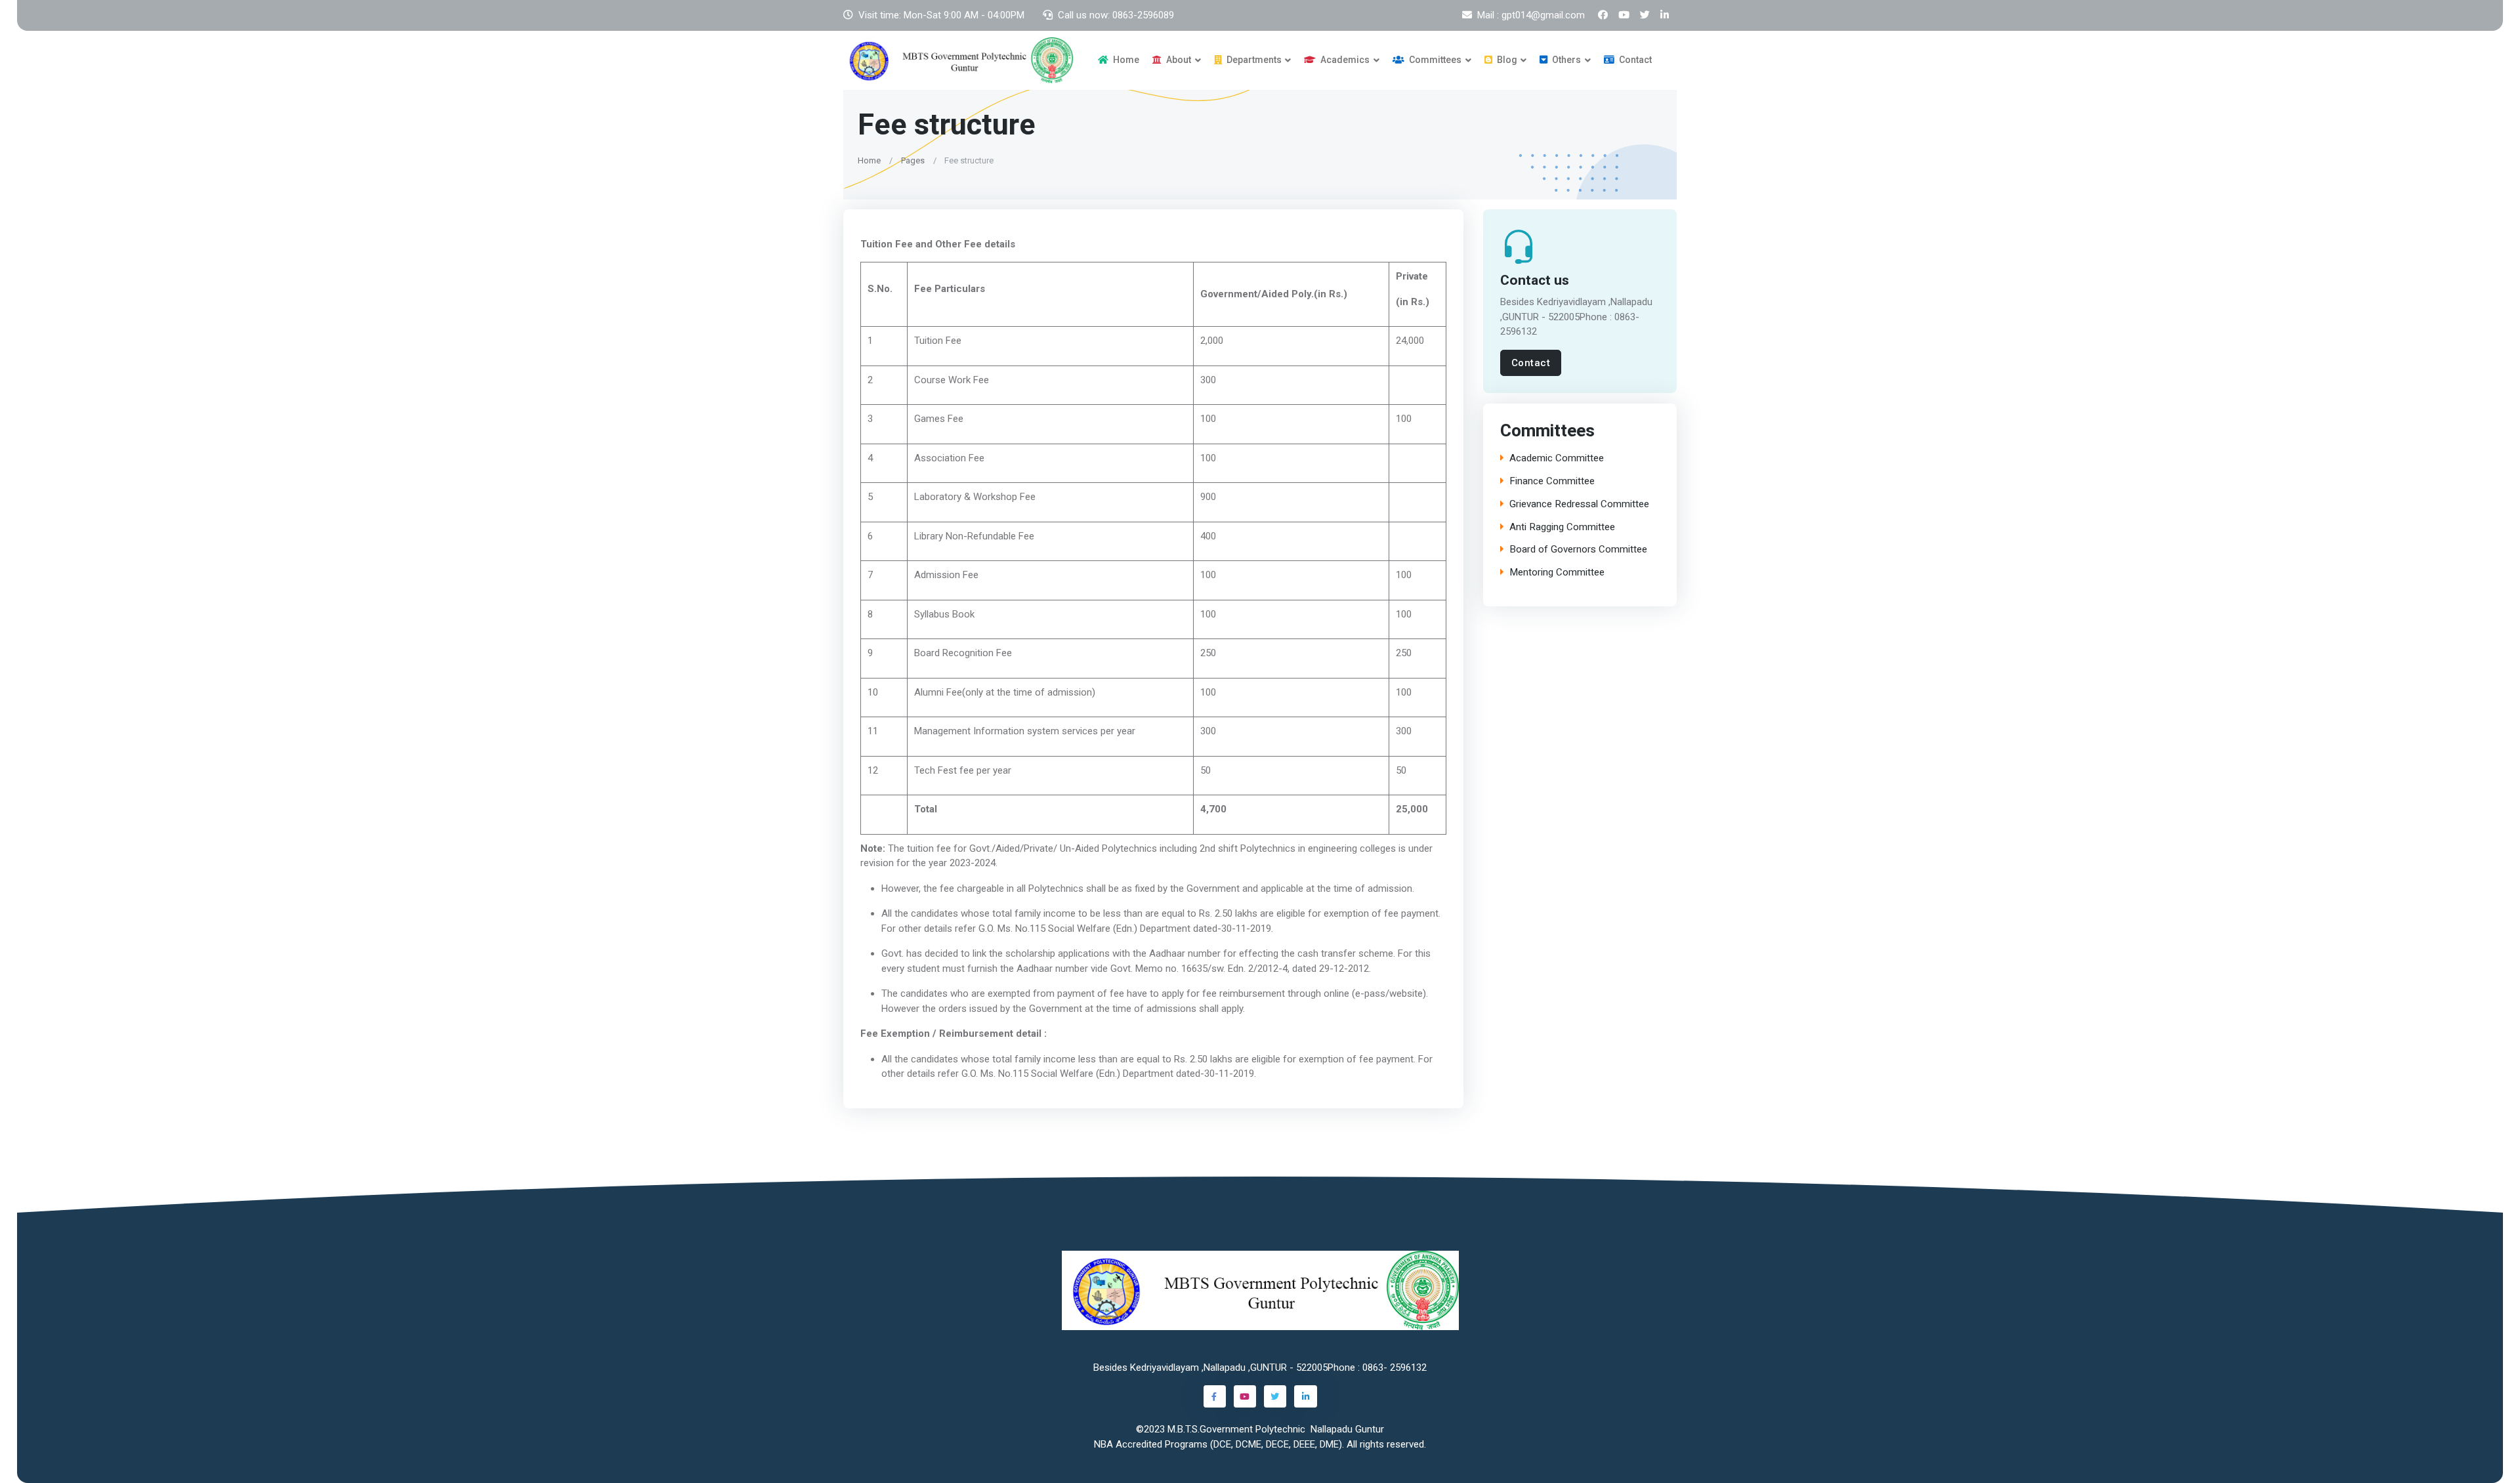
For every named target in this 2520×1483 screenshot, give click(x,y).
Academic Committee (1557, 458)
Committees (1434, 60)
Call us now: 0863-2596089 (1116, 15)
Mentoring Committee (1557, 573)
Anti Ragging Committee (1562, 527)
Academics (1344, 60)
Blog (1506, 60)
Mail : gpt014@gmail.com (1531, 15)
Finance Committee (1552, 481)
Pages (913, 160)
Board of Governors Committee (1578, 550)
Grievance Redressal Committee (1579, 504)
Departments (1253, 60)
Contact (1634, 60)
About (1178, 60)
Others (1565, 60)
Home (1125, 60)
